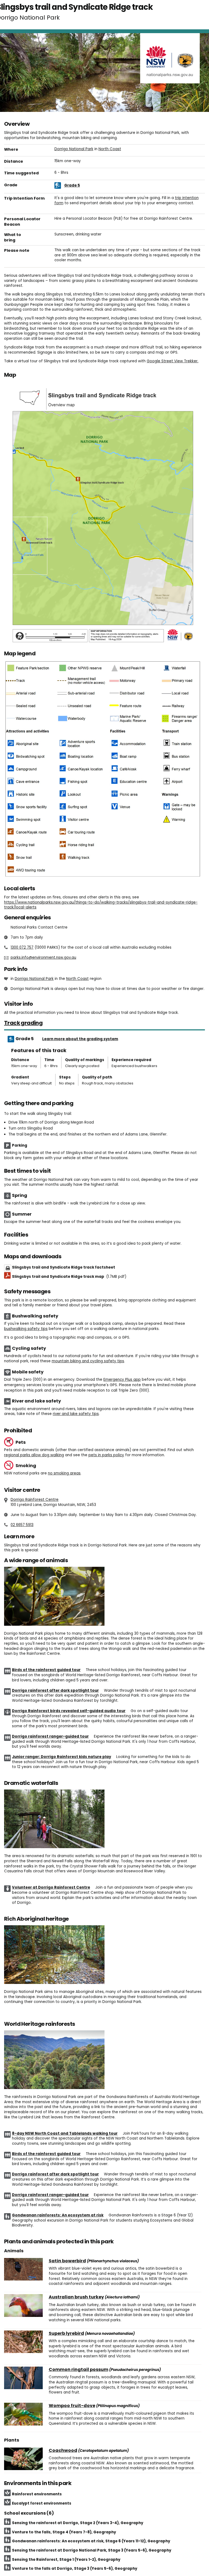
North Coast (110, 149)
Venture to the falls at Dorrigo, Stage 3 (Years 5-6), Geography (75, 2569)
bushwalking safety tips (26, 1329)
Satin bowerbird (67, 2261)
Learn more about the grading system (80, 1039)
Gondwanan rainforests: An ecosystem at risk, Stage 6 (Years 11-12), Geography (91, 2541)
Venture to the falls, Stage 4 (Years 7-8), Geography (64, 2532)
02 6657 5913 (22, 1525)
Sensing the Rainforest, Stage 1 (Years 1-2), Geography (66, 2560)
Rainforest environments (37, 2494)
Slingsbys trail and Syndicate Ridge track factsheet (64, 1267)
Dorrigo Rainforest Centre (35, 1500)
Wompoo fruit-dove (72, 2406)
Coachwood (63, 2451)
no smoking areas (64, 1473)
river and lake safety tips (76, 1414)
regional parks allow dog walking (34, 1455)
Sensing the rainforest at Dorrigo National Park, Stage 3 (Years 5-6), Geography (92, 2550)
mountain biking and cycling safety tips (88, 1361)
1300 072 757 (22, 947)
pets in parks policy (106, 1455)
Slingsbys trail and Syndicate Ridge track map (69, 1277)
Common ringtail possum (79, 2370)
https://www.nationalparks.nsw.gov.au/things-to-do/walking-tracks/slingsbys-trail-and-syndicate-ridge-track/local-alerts (101, 905)
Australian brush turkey (76, 2297)
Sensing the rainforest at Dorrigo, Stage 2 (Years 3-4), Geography (78, 2523)
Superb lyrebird (66, 2333)
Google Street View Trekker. (173, 361)
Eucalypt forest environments (42, 2503)
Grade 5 (72, 185)
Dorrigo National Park (74, 149)
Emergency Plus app (122, 1380)
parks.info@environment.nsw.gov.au (43, 957)
